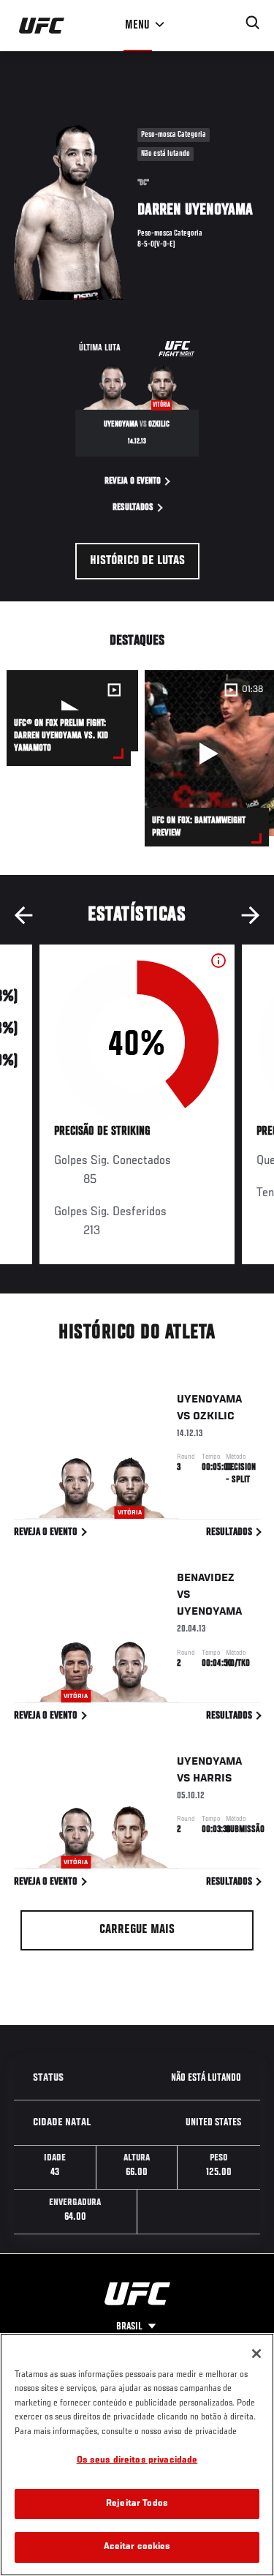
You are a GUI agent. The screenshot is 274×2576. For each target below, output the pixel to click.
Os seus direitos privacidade (137, 2461)
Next (251, 915)
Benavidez (206, 1578)
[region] (137, 2455)
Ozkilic (214, 1416)
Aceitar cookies (137, 2547)
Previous (23, 915)
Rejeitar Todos (137, 2504)
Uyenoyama (209, 1400)
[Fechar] (256, 2354)
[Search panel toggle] (253, 23)
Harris (213, 1779)
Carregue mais (137, 1930)
